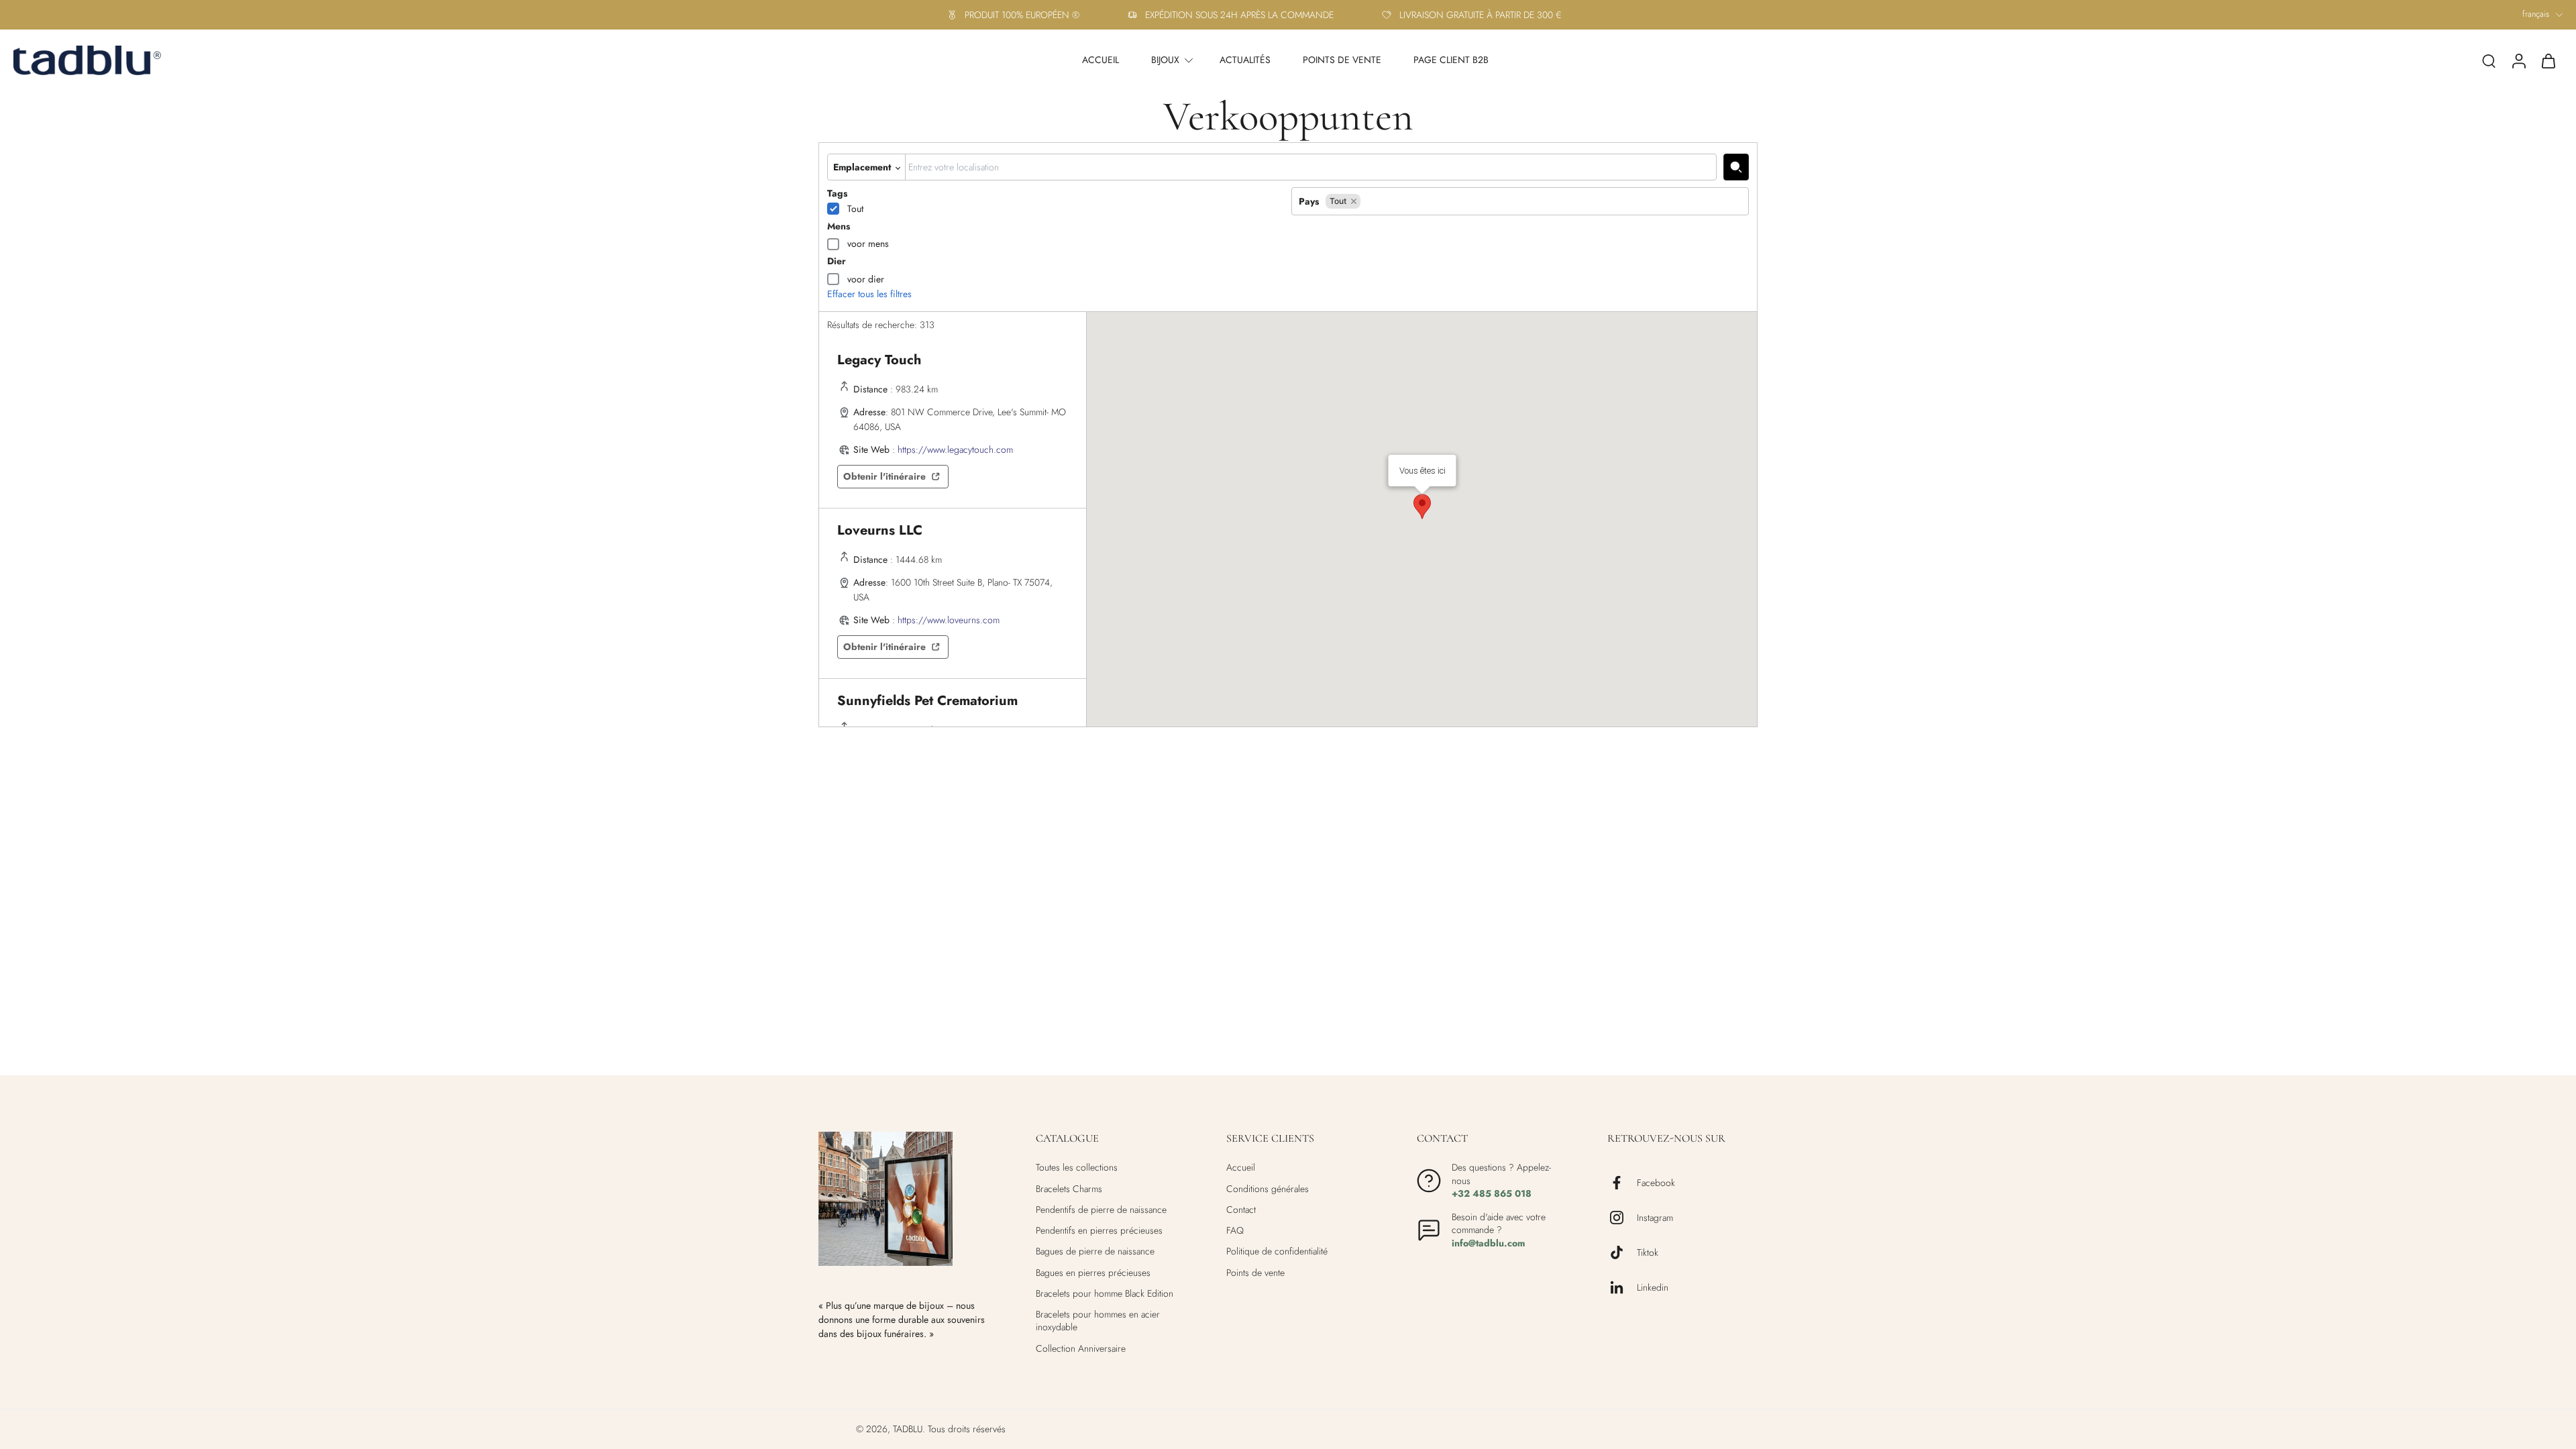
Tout (855, 209)
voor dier (866, 279)
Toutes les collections (1077, 1168)
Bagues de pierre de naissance (1095, 1251)
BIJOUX (1165, 60)
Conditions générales (1268, 1188)
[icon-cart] (2548, 60)
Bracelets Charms (1069, 1188)
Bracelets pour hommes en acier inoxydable (1098, 1321)
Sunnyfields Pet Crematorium (927, 701)
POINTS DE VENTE (1342, 60)
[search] (2489, 60)
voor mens (868, 244)
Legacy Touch (879, 360)
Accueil (1241, 1168)
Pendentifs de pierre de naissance (1101, 1210)
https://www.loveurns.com (949, 620)
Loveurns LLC (880, 530)
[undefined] (1736, 167)
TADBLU (908, 1429)
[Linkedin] (1622, 1287)
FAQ (1235, 1231)
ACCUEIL (1101, 60)
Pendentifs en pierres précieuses (1099, 1231)
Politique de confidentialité (1277, 1251)
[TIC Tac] (1622, 1252)
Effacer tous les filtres (869, 294)
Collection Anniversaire (1081, 1348)
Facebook (1656, 1182)
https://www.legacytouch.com (955, 449)
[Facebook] (1622, 1183)
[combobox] (1311, 167)
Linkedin (1653, 1287)
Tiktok (1648, 1252)
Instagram (1655, 1217)
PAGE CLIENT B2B (1451, 60)
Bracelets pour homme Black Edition (1105, 1294)
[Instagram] (1622, 1218)
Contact (1241, 1210)
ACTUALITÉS (1245, 60)
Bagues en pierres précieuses (1093, 1272)
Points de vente (1255, 1272)
